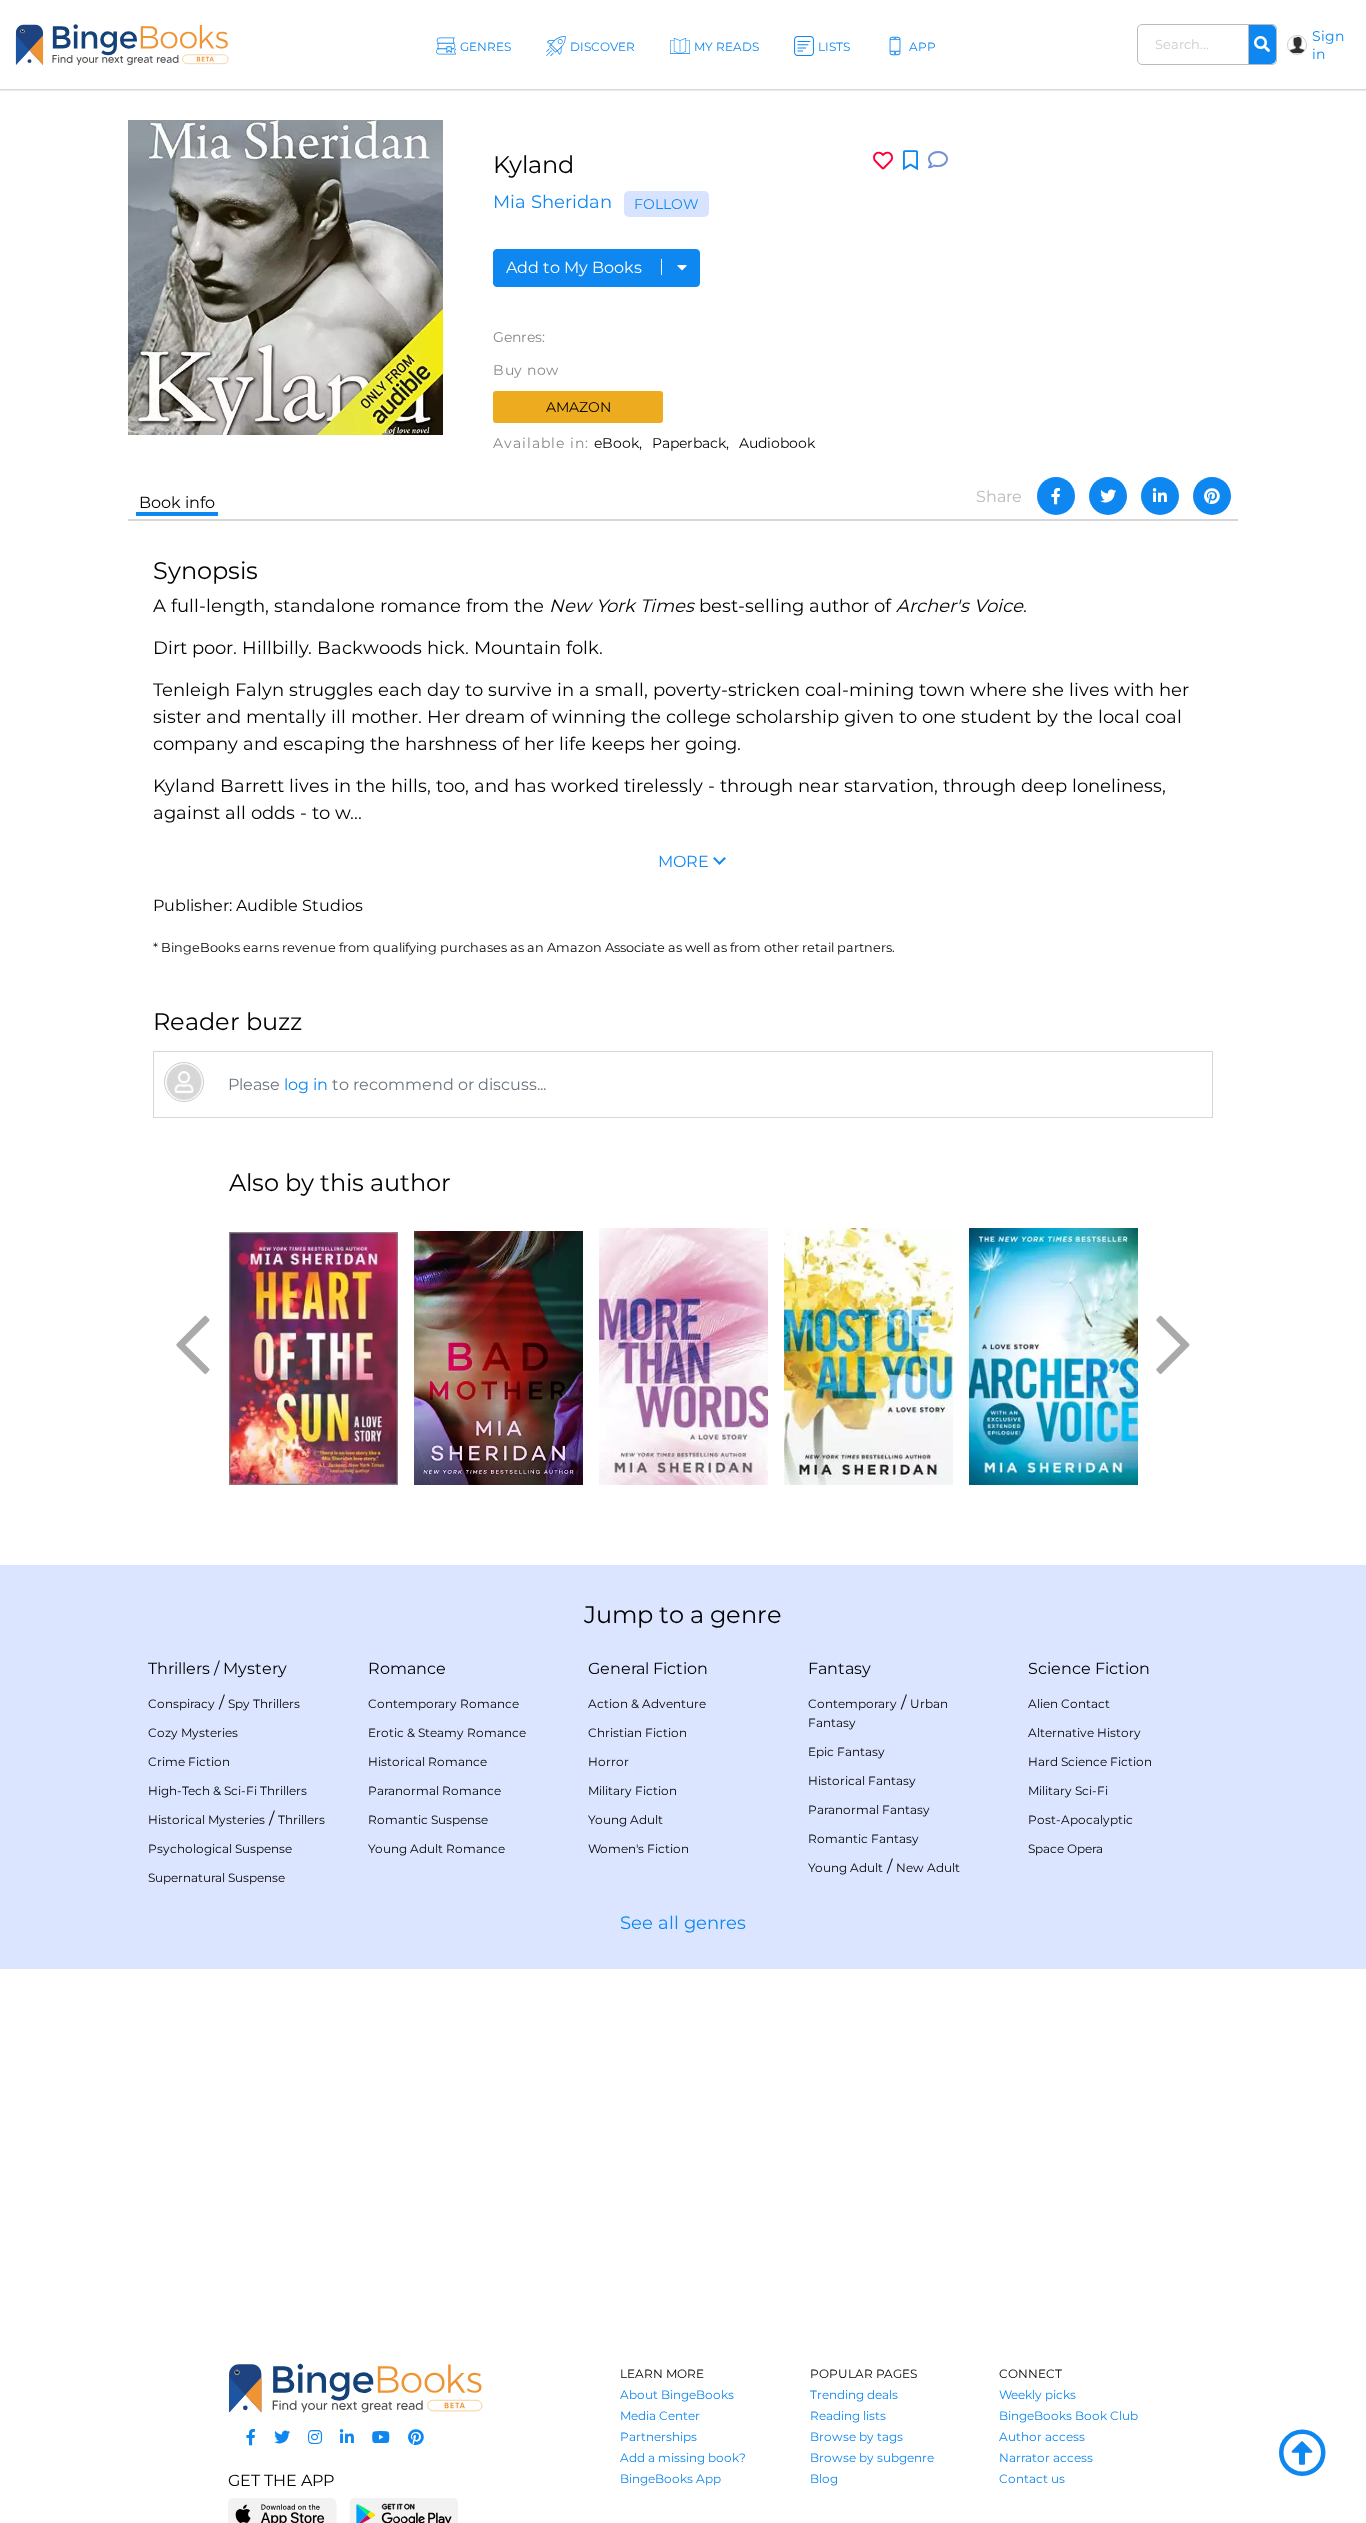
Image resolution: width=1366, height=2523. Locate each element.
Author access (1042, 2436)
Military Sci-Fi (1068, 1790)
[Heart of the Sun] (313, 1350)
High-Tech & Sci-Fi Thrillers (227, 1790)
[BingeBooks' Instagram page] (315, 2437)
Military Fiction (632, 1790)
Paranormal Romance (434, 1790)
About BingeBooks (677, 2394)
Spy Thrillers (264, 1703)
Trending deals (854, 2394)
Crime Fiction (189, 1761)
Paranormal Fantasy (869, 1809)
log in (306, 1084)
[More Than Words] (683, 1350)
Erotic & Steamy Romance (447, 1732)
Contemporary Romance (443, 1703)
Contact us (1032, 2478)
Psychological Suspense (220, 1848)
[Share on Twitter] (1108, 496)
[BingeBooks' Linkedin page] (347, 2437)
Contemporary (852, 1703)
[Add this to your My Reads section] (910, 161)
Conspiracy (181, 1703)
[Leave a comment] (938, 160)
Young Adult (625, 1819)
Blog (824, 2478)
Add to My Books (576, 267)
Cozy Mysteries (193, 1732)
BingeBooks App (670, 2478)
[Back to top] (1302, 2454)
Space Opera (1065, 1848)
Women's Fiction (638, 1848)
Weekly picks (1037, 2394)
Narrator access (1046, 2457)
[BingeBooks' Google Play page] (403, 2513)
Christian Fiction (637, 1732)
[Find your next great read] (122, 44)
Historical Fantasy (862, 1780)
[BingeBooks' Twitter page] (282, 2437)
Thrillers (179, 1668)
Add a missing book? (683, 2457)
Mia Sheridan (552, 202)
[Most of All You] (868, 1350)
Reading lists (848, 2415)
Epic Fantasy (846, 1751)
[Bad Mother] (498, 1350)
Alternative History (1084, 1732)
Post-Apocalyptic (1080, 1819)
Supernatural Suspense (216, 1877)
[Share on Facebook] (1056, 496)
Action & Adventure (647, 1703)
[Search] (1262, 45)
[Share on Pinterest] (1212, 496)
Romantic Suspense (428, 1819)
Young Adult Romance (436, 1848)
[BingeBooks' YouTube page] (381, 2437)
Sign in (1328, 45)
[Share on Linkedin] (1160, 496)
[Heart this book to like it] (883, 160)
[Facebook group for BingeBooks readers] (251, 2437)
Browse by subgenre (872, 2457)
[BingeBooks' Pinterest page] (416, 2437)
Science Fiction (1089, 1668)
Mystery (255, 1668)
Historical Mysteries (206, 1819)
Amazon (578, 407)
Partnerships (658, 2436)
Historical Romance (427, 1761)
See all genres (683, 1923)
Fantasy (839, 1668)
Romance (407, 1668)
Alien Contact (1069, 1703)
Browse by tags (856, 2436)
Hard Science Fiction (1090, 1761)
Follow (666, 204)
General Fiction (648, 1668)
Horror (608, 1761)
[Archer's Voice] (1053, 1350)
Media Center (660, 2415)
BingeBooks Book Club (1068, 2415)
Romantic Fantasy (863, 1838)
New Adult (928, 1867)
